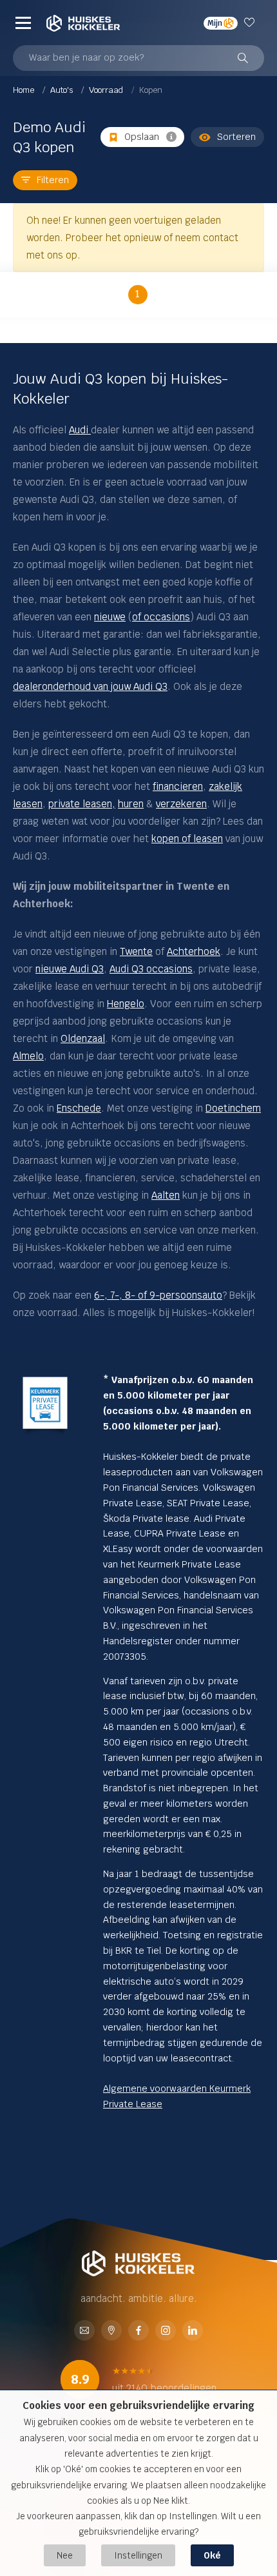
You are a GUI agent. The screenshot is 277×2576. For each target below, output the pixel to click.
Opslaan (142, 137)
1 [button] (138, 294)
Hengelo (126, 1004)
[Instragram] (166, 2331)
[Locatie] (111, 2331)
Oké (212, 2555)
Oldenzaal (83, 1038)
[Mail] (84, 2331)
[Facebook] (138, 2331)
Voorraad (107, 90)
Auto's (62, 90)
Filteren (53, 180)
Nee (65, 2555)
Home (24, 90)
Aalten (166, 1195)
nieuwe (110, 617)
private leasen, (82, 804)
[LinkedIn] (193, 2331)
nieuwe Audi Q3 (70, 969)
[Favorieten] (251, 23)
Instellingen (138, 2555)
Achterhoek (194, 951)
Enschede (79, 1108)
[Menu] (23, 23)
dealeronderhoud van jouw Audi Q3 (90, 686)
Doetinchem (233, 1108)
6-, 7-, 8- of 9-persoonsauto (158, 1295)
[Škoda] (90, 430)
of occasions (161, 617)
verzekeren (181, 804)
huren (131, 804)
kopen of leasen (187, 839)
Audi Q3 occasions (151, 969)
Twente (136, 951)
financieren (178, 786)
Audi (79, 430)
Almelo (28, 1056)
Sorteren (236, 137)
